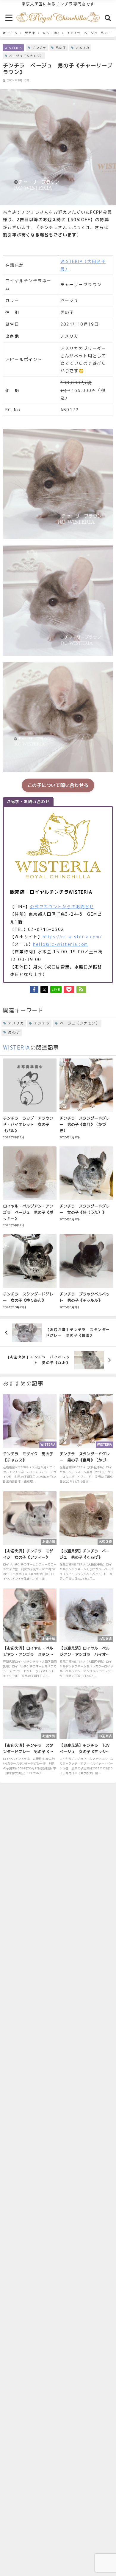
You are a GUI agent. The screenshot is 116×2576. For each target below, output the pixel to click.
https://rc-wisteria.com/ (72, 937)
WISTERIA (13, 48)
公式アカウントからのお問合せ (62, 907)
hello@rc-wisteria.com (60, 944)
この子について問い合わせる (58, 785)
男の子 (61, 48)
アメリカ (82, 48)
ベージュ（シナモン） (26, 56)
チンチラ (39, 48)
